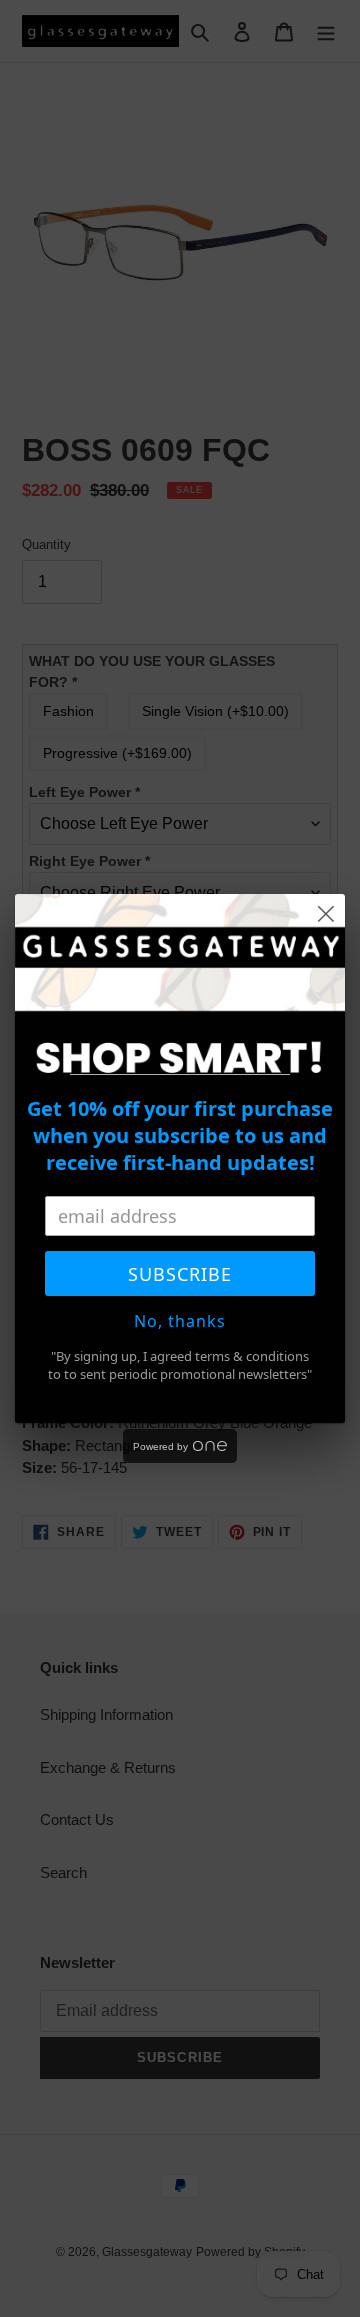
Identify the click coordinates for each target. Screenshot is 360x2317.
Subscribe (180, 1274)
